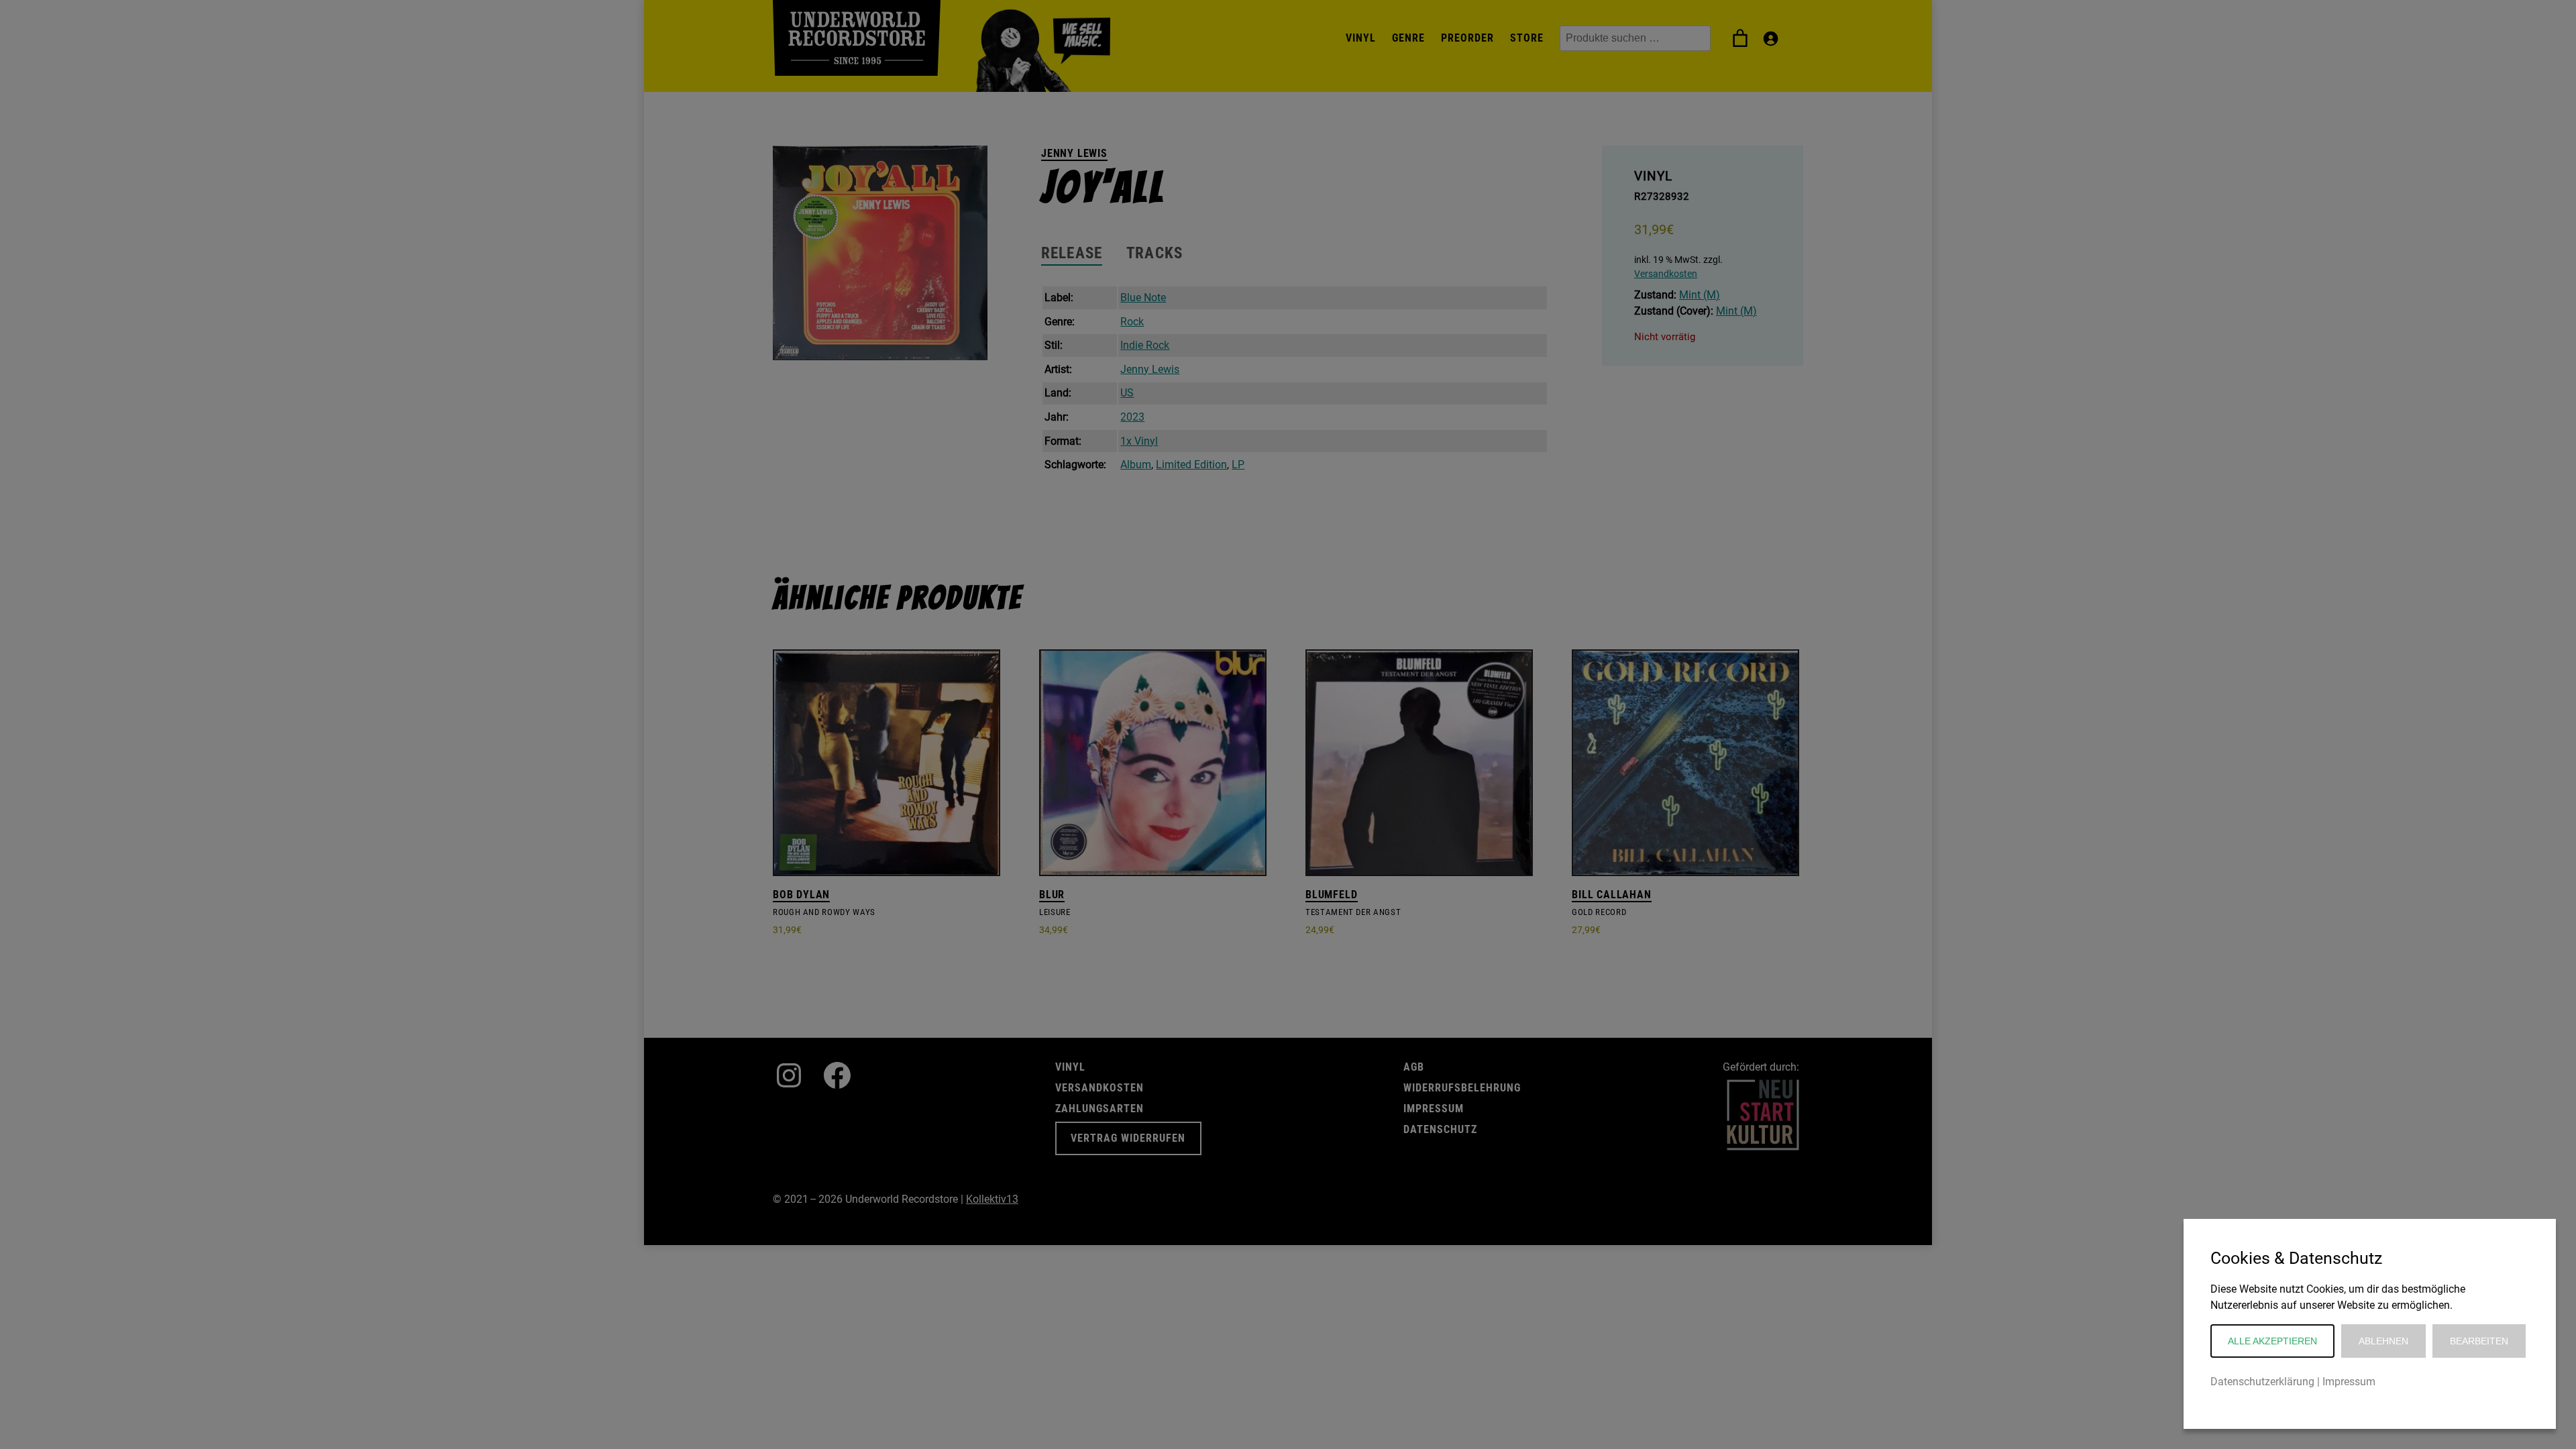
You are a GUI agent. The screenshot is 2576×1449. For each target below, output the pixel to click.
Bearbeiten (2479, 1341)
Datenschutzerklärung (2262, 1382)
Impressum (2349, 1382)
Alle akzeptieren (2272, 1341)
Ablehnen (2383, 1341)
